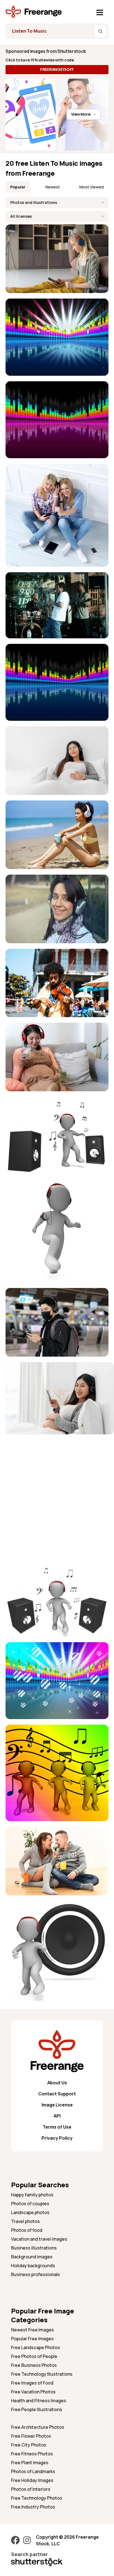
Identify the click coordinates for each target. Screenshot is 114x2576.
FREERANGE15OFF (57, 69)
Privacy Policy (57, 2138)
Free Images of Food (32, 2383)
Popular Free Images (32, 2339)
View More (81, 114)
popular (18, 187)
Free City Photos (29, 2445)
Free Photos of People (34, 2356)
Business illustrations (34, 2248)
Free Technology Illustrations (42, 2374)
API (57, 2116)
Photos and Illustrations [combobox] (34, 202)
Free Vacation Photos (33, 2392)
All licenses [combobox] (21, 216)
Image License (57, 2105)
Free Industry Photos (33, 2507)
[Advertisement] (57, 1497)
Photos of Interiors (31, 2489)
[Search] (100, 31)
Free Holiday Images (32, 2480)
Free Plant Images (30, 2463)
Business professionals (36, 2274)
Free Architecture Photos (38, 2427)
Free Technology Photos (37, 2498)
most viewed (92, 187)
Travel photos (25, 2221)
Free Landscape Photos (36, 2347)
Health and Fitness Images (39, 2401)
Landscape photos (30, 2212)
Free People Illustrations (37, 2409)
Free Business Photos (34, 2365)
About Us (57, 2083)
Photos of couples (30, 2204)
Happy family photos (32, 2195)
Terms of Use (57, 2127)
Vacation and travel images (39, 2239)
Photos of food (27, 2230)
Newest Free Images (33, 2330)
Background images (32, 2257)
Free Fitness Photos (32, 2454)
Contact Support (57, 2094)
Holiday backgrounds (33, 2266)
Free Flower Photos (31, 2436)
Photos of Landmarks (33, 2471)
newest (53, 187)
